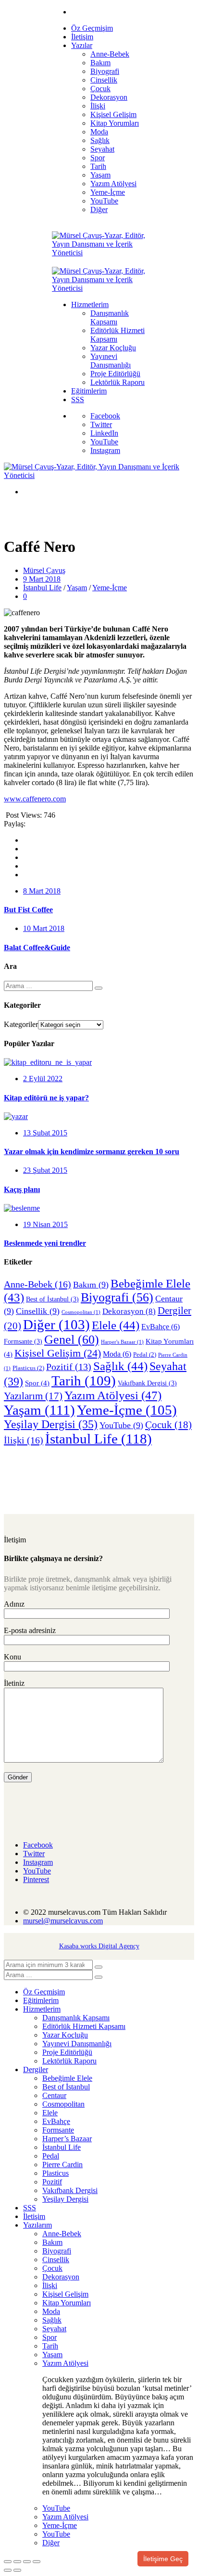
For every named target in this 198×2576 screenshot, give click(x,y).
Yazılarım (33, 1396)
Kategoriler (21, 1024)
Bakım (91, 1285)
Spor (37, 1383)
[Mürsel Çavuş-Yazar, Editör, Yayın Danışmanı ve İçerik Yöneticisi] (99, 253)
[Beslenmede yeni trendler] (22, 1208)
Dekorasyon (129, 1311)
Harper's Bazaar (122, 1342)
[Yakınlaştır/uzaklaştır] (8, 2562)
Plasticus (28, 1368)
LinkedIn (104, 433)
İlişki (24, 1440)
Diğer (56, 1324)
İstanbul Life (42, 588)
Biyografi (117, 1297)
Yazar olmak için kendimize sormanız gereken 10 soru (92, 1151)
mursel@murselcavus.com (63, 1921)
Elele (116, 1325)
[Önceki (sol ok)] (8, 2570)
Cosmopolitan (81, 1312)
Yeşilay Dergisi (51, 1424)
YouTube (104, 442)
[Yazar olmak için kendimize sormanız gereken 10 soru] (16, 1116)
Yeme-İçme (110, 588)
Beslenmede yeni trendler (45, 1243)
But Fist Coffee (28, 910)
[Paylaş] (27, 2562)
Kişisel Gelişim (58, 1353)
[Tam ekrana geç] (17, 2562)
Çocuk (168, 1425)
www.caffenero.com (35, 799)
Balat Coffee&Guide (37, 948)
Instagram (105, 450)
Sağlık (120, 1366)
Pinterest (36, 1879)
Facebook (105, 416)
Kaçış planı (22, 1189)
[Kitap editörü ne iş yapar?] (48, 1062)
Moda (117, 1354)
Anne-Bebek (37, 1284)
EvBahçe (161, 1327)
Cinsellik (38, 1311)
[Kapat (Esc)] (37, 2562)
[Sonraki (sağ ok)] (17, 2570)
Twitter (101, 424)
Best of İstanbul (52, 1299)
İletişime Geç (163, 2559)
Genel (72, 1340)
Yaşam (77, 588)
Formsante (23, 1342)
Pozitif (69, 1367)
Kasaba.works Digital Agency (99, 1946)
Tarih (84, 1381)
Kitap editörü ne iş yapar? (46, 1098)
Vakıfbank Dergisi (147, 1383)
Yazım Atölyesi (113, 1395)
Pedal (145, 1355)
